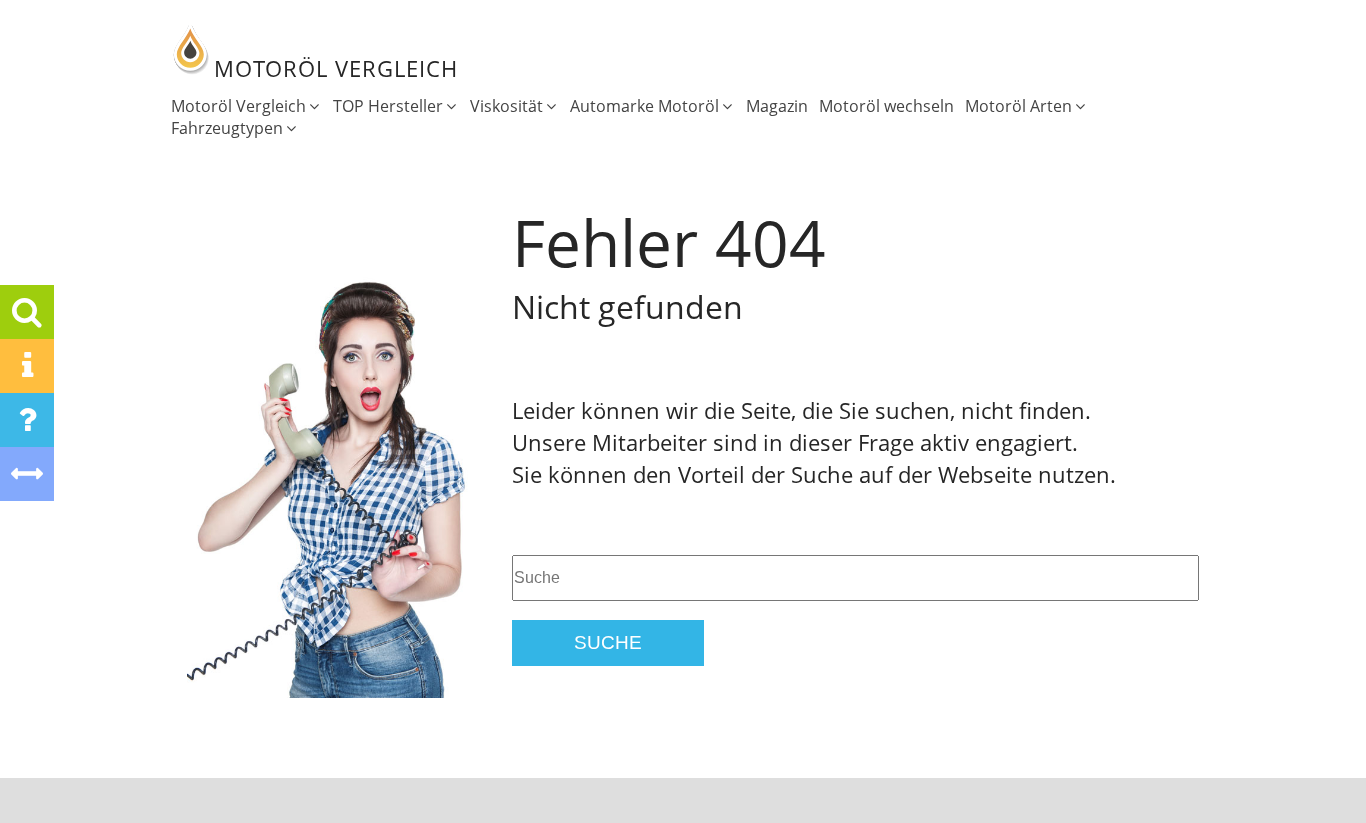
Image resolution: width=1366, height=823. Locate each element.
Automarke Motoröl (644, 106)
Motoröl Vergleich (238, 106)
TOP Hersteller (388, 106)
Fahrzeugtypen (227, 128)
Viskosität (506, 106)
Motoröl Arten (1018, 106)
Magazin (777, 106)
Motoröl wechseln (886, 106)
